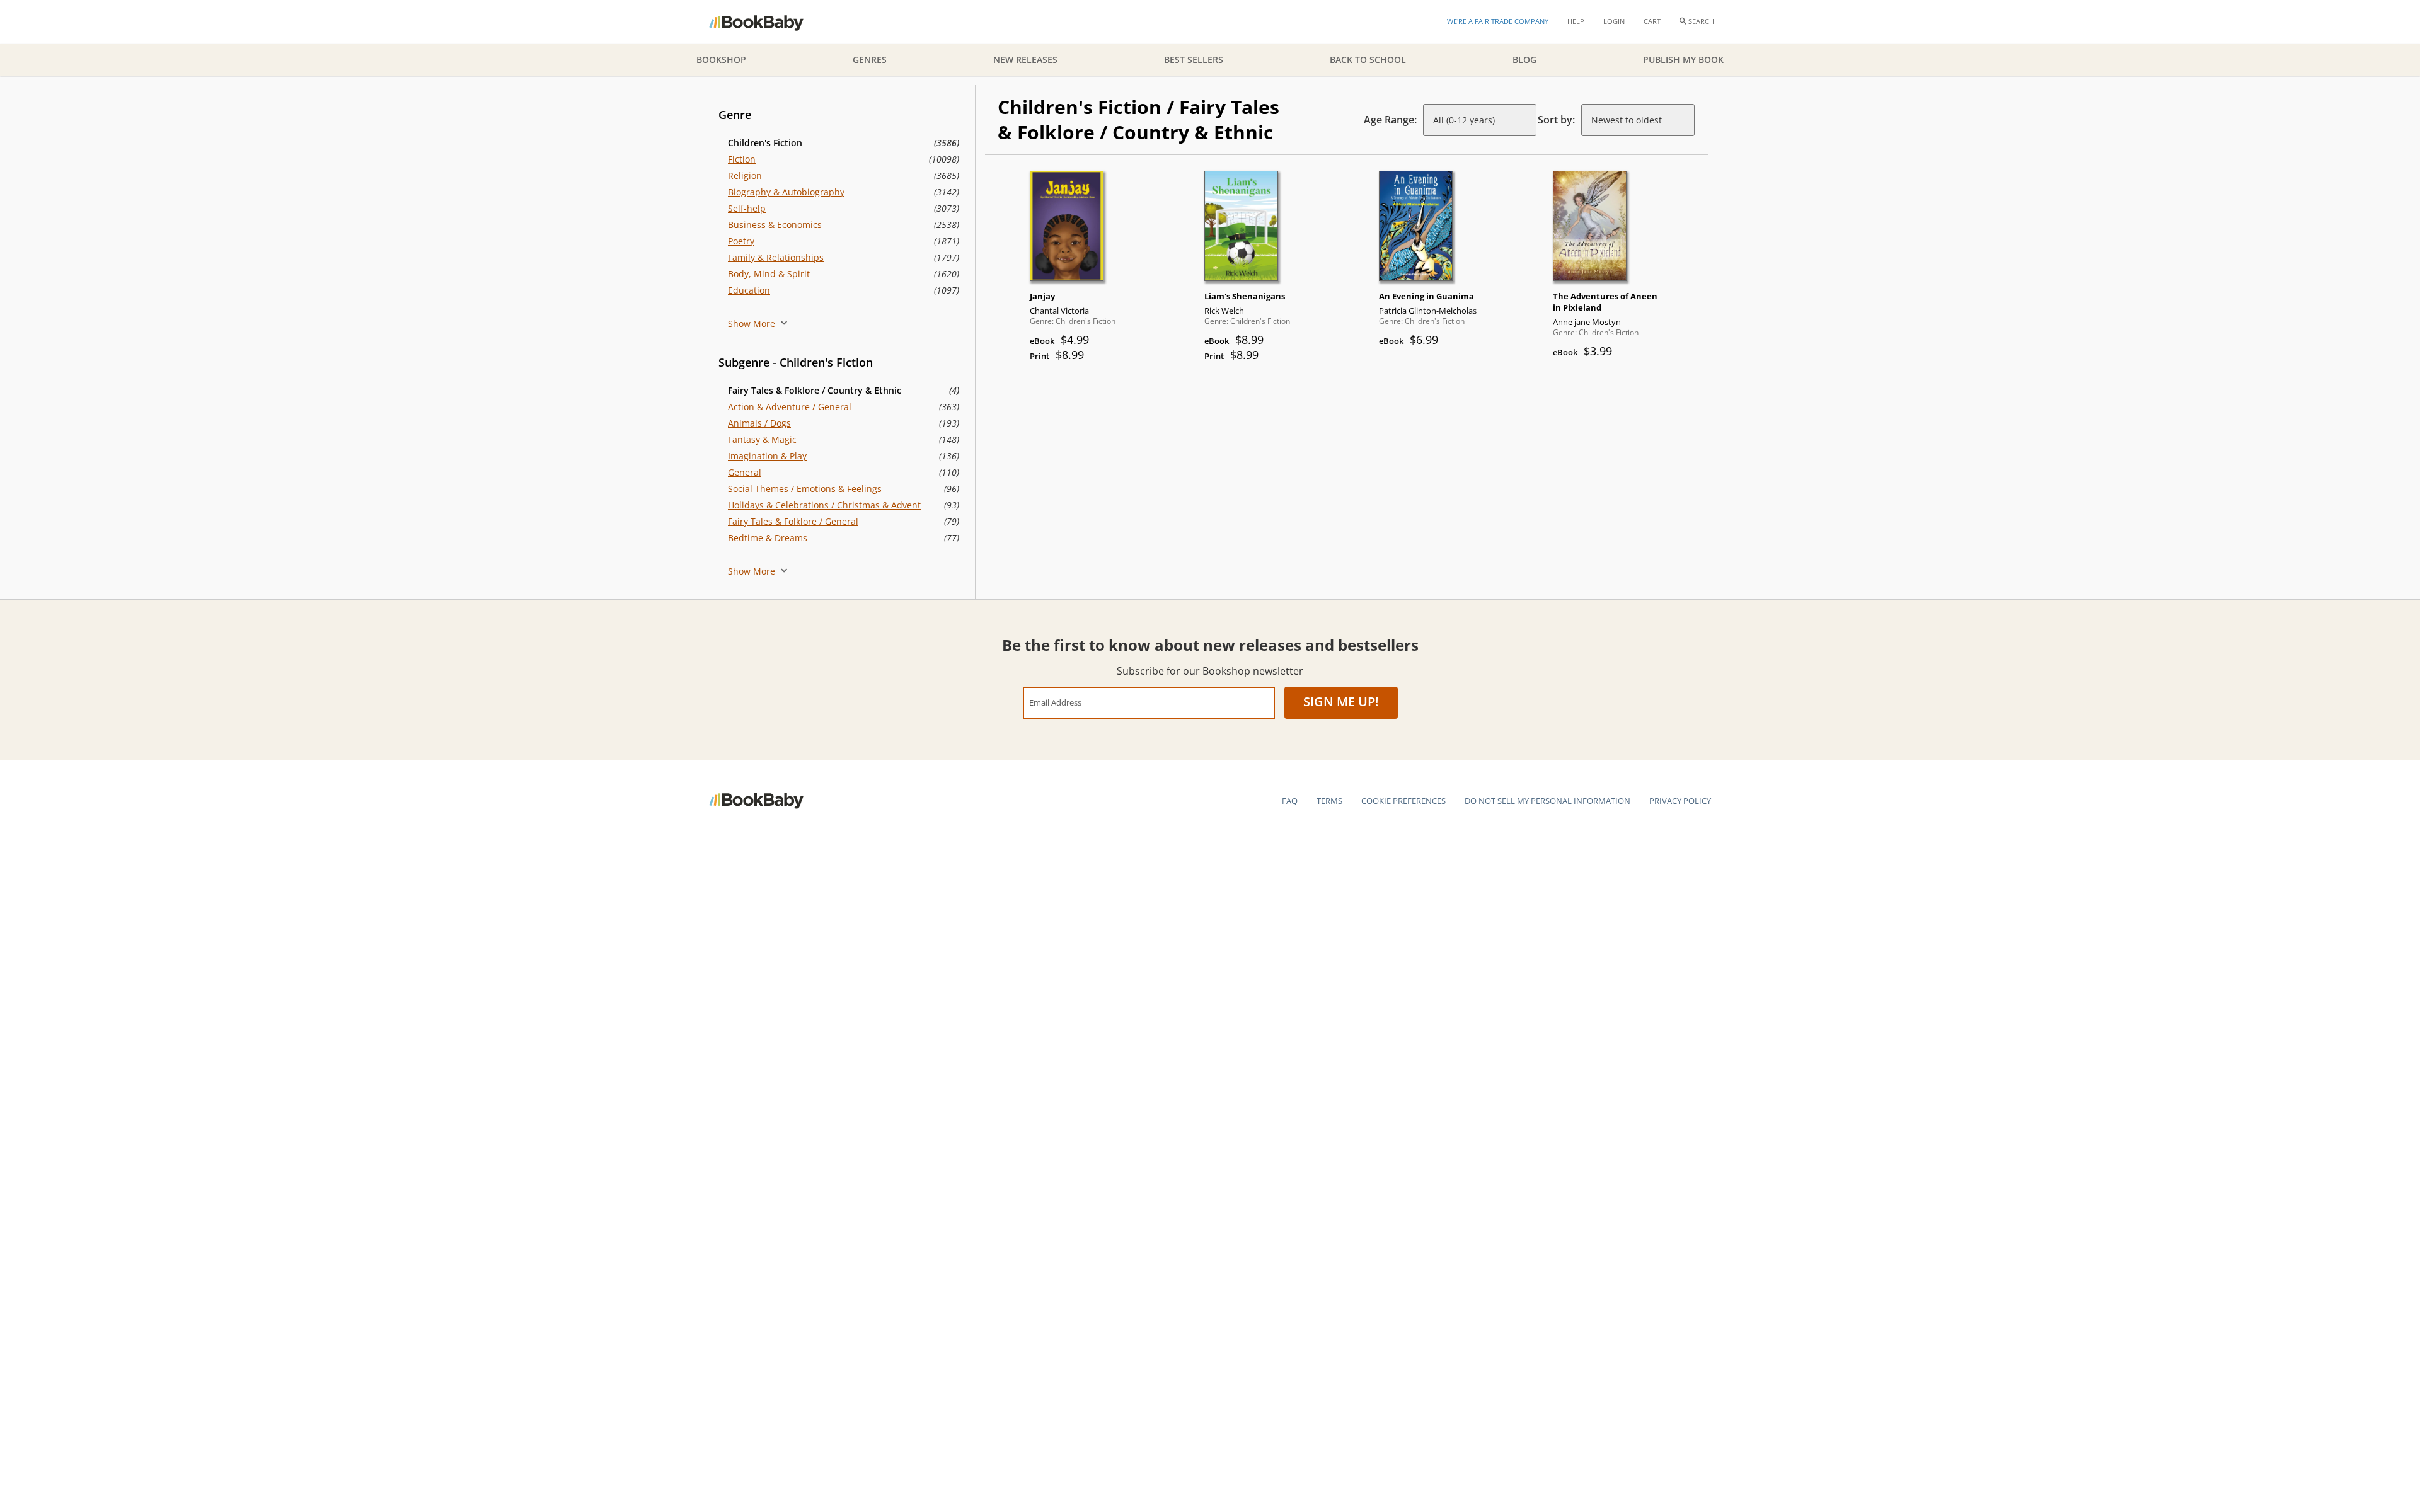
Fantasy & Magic (762, 439)
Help (1576, 21)
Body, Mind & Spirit (769, 274)
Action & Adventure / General (790, 407)
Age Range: (1390, 120)
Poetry (741, 241)
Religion (745, 175)
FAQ (1290, 801)
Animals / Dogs (759, 423)
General (745, 472)
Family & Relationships (776, 257)
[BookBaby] (767, 22)
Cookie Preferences (1403, 801)
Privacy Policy (1680, 801)
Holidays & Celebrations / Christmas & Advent (824, 505)
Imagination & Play (767, 456)
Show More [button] (753, 324)
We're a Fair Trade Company (1498, 21)
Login (1614, 21)
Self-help (747, 208)
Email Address (1055, 702)
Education (749, 290)
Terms (1329, 801)
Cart (1652, 21)
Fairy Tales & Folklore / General (793, 521)
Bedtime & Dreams (768, 538)
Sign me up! (1341, 702)
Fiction (742, 159)
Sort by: (1556, 120)
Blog (1524, 60)
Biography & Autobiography (786, 192)
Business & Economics (775, 225)
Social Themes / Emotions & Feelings (805, 489)
